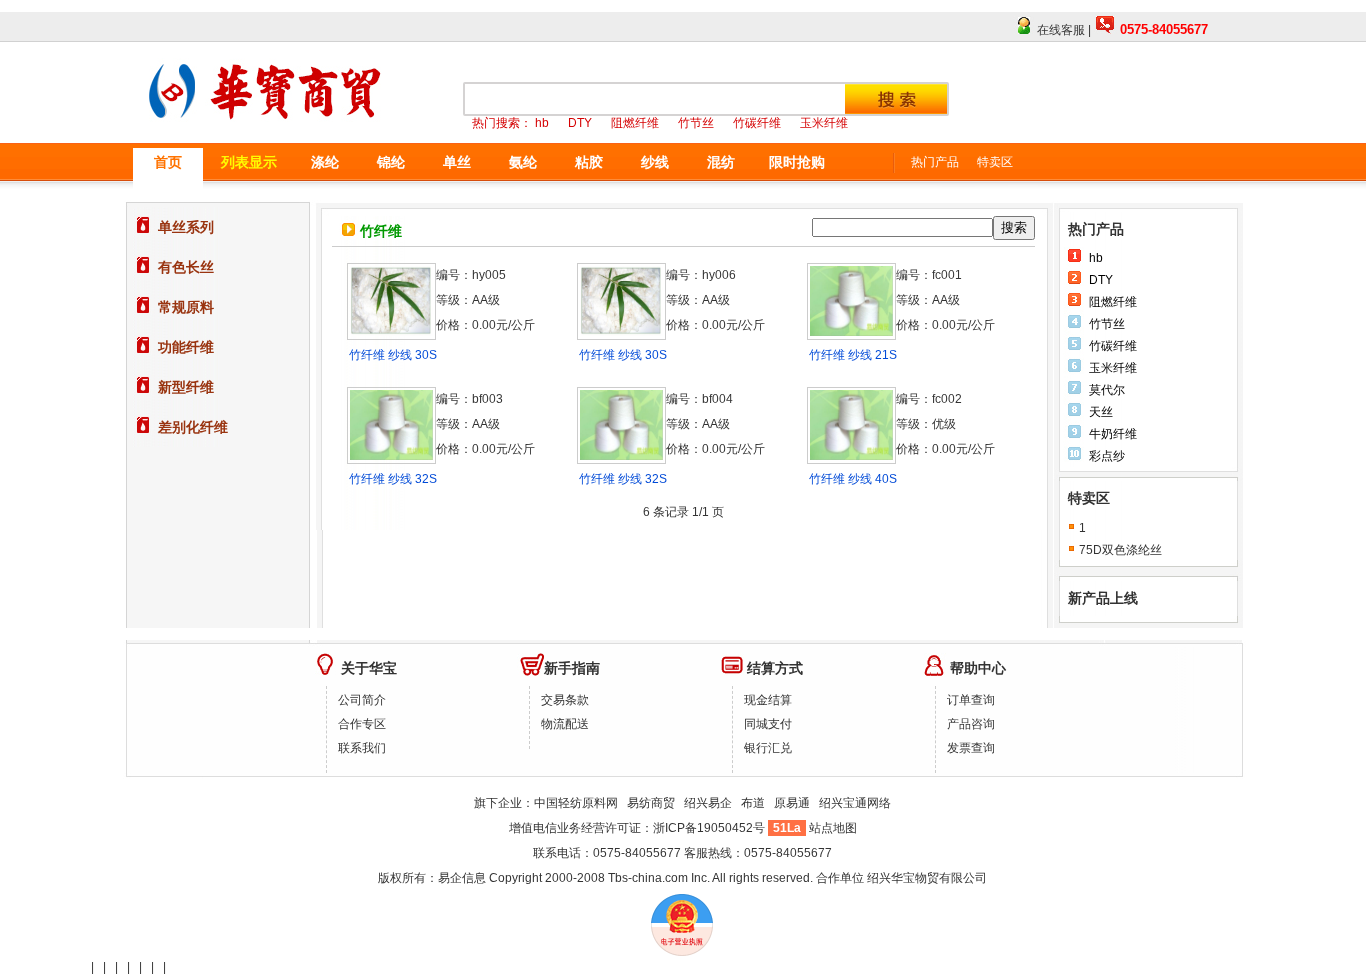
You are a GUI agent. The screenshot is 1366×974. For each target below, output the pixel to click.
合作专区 (362, 724)
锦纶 (391, 162)
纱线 (655, 162)
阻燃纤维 (1113, 302)
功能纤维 (186, 347)
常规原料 (186, 307)
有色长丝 (186, 267)
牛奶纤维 (1113, 434)
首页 (168, 162)
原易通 (792, 803)
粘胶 (589, 162)
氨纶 (523, 162)
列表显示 (249, 162)
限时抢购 (797, 162)
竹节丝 (1107, 324)
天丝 (1101, 412)
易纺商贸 (651, 803)
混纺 (721, 162)
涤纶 (325, 162)
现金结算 (768, 700)
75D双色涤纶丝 (1120, 550)
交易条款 (565, 700)
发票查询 (971, 748)
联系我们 (362, 748)
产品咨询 (971, 724)
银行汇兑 (768, 748)
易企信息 (462, 878)
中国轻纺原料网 (576, 803)
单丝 (457, 162)
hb (1096, 258)
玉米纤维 (1113, 368)
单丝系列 (186, 227)
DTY (1101, 280)
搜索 (1014, 227)
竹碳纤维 (1113, 346)
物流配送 (565, 724)
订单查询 (971, 700)
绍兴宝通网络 (855, 803)
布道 (753, 803)
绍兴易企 (708, 803)
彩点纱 (1107, 456)
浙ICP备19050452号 (710, 828)
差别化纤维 (193, 427)
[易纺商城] (270, 132)
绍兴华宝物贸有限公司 (927, 878)
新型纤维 (186, 387)
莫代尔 (1107, 390)
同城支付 (768, 724)
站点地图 (833, 828)
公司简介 (362, 700)
